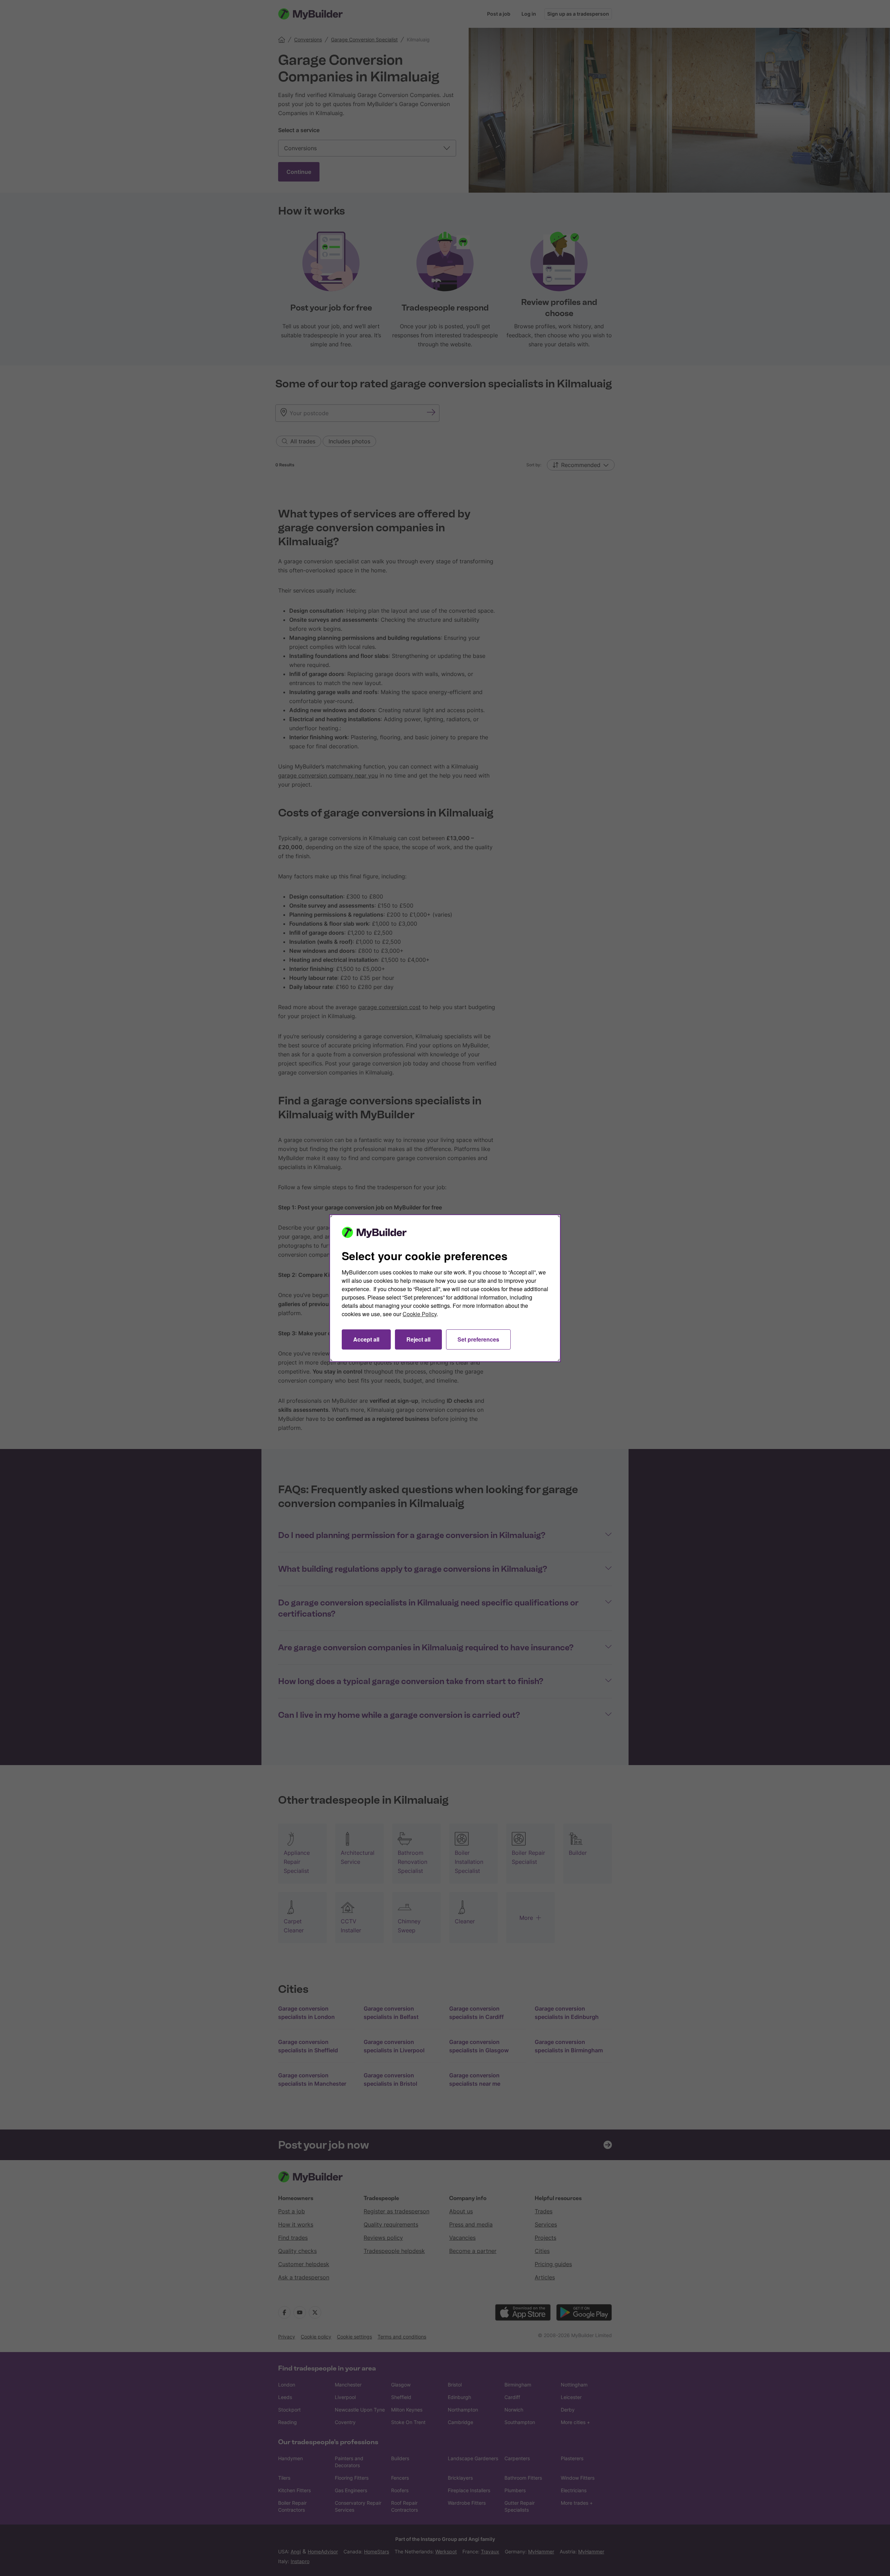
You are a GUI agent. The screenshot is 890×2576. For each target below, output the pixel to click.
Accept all (366, 1339)
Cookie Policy (420, 1314)
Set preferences (478, 1339)
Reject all (418, 1339)
